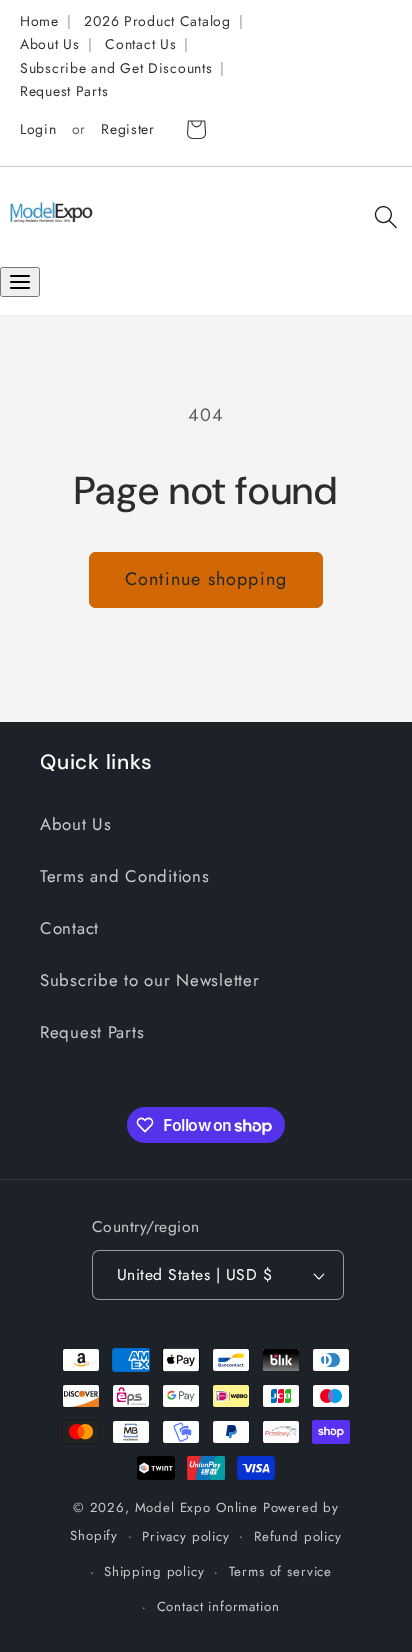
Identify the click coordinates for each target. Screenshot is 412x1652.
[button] (385, 217)
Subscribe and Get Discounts (116, 68)
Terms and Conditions (124, 876)
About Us (50, 44)
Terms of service (280, 1571)
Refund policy (298, 1536)
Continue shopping (206, 579)
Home (39, 21)
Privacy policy (186, 1536)
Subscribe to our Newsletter (149, 980)
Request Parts (64, 91)
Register (128, 129)
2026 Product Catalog (157, 21)
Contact (69, 928)
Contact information (218, 1606)
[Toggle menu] (20, 282)
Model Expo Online (196, 1507)
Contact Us (140, 44)
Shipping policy (154, 1571)
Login (38, 129)
